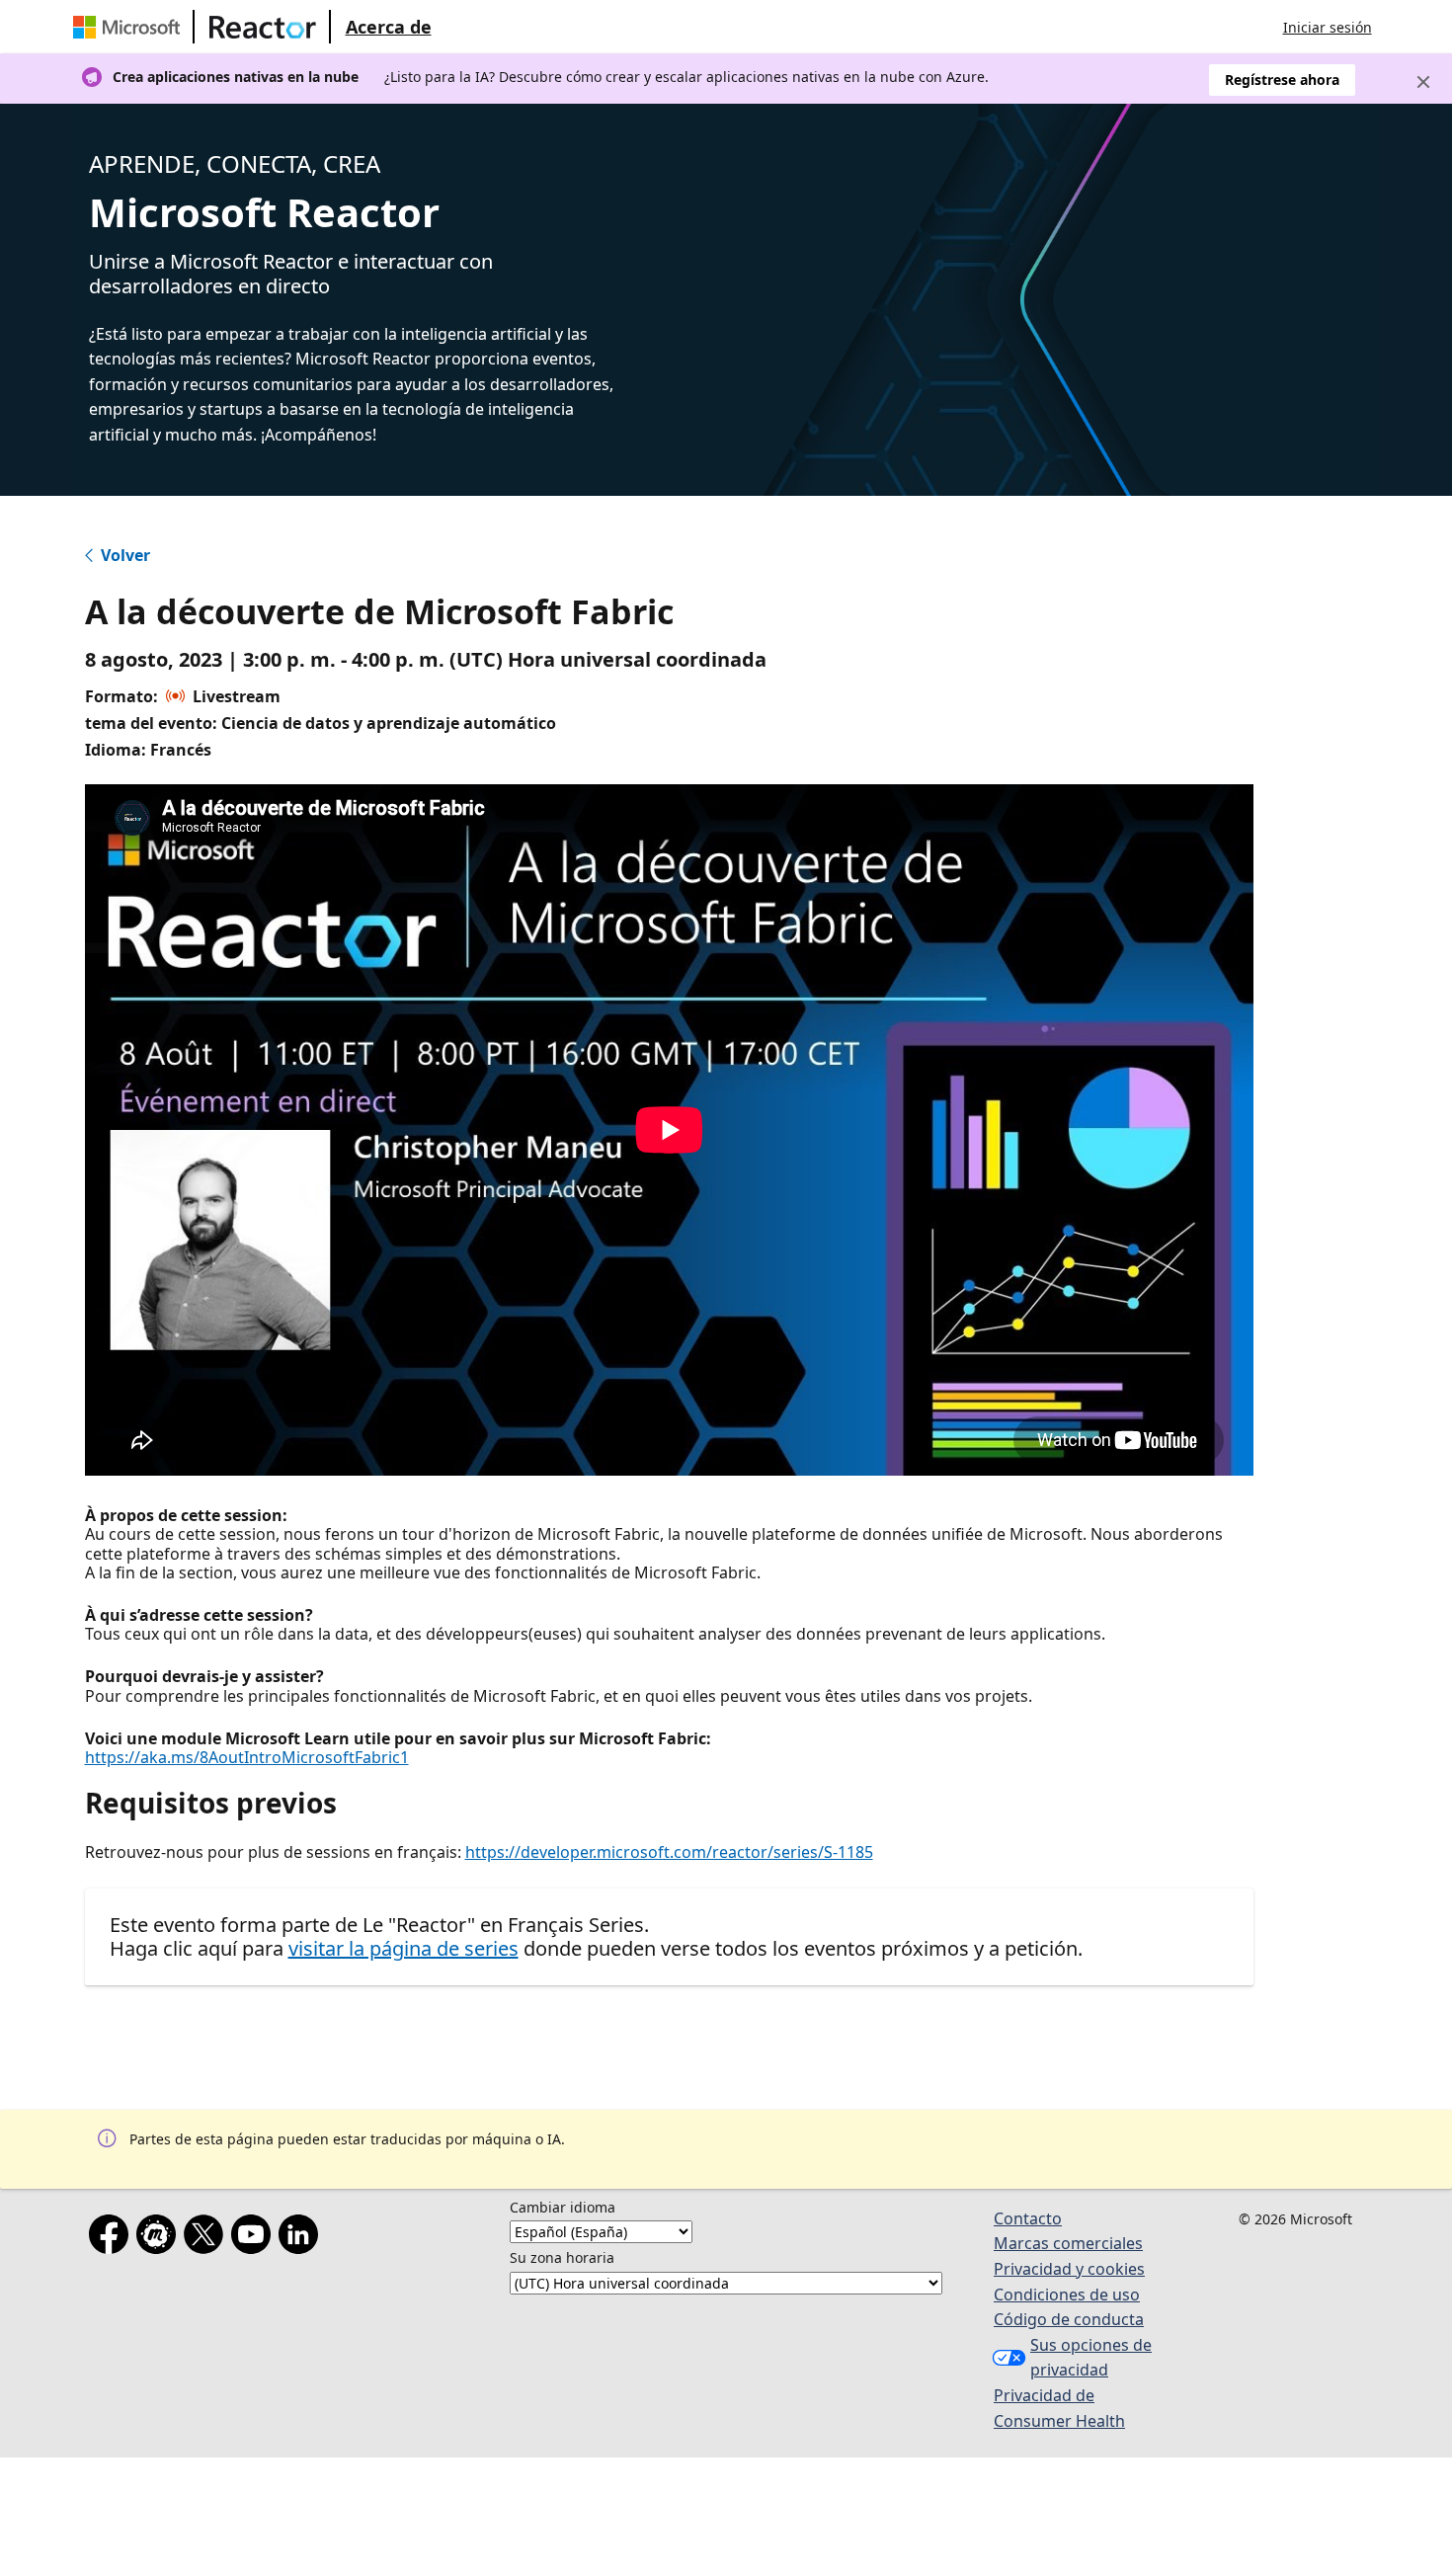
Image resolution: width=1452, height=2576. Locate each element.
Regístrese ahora (1282, 80)
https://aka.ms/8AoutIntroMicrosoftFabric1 (247, 1757)
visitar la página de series (403, 1948)
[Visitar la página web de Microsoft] (130, 27)
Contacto (1028, 2218)
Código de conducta (1069, 2319)
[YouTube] (255, 2238)
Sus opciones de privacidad (1091, 2358)
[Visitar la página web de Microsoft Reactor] (263, 27)
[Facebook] (113, 2238)
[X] (207, 2238)
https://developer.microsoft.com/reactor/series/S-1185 (669, 1852)
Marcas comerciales (1068, 2243)
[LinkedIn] (302, 2238)
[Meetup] (160, 2238)
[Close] (1423, 82)
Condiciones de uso (1067, 2294)
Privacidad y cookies (1069, 2269)
